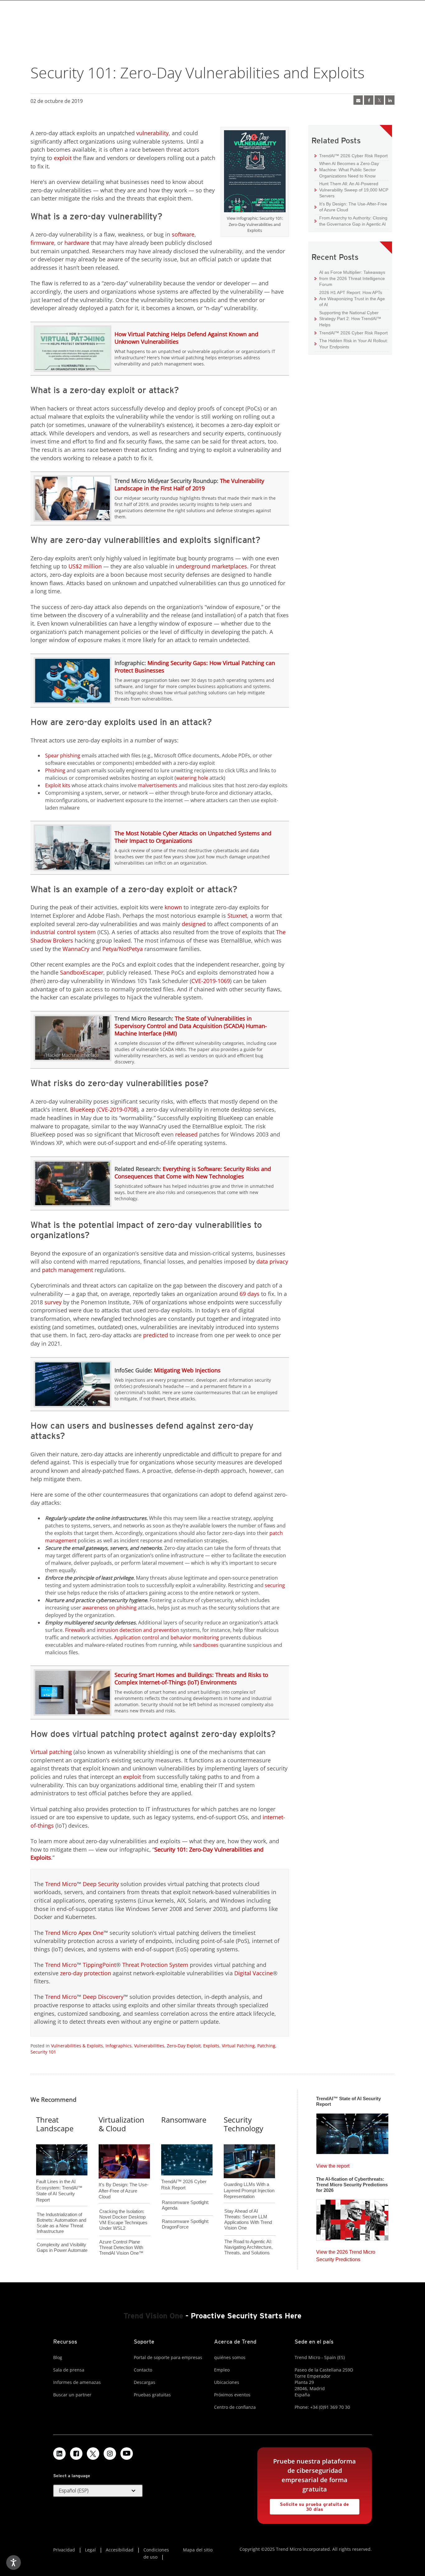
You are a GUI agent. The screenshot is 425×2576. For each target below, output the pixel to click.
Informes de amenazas (77, 2382)
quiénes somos (230, 2357)
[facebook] (369, 100)
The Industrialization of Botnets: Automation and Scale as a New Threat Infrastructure (61, 2223)
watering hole (192, 778)
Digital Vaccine (254, 1973)
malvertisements (158, 785)
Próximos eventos (232, 2395)
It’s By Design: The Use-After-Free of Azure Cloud (351, 207)
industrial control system (63, 932)
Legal (90, 2550)
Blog (58, 2357)
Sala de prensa (69, 2370)
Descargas (145, 2382)
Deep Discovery (103, 1997)
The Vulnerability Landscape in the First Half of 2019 (189, 484)
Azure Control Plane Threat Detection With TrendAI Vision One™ (121, 2247)
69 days (250, 1294)
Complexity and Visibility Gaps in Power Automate (62, 2247)
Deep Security (101, 1884)
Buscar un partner (72, 2395)
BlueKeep (82, 1109)
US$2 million (85, 566)
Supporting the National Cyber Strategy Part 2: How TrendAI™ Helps (348, 319)
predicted (156, 1335)
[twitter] (379, 100)
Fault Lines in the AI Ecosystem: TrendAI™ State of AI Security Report (59, 2180)
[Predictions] (352, 2218)
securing (275, 1585)
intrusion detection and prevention (138, 1630)
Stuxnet (237, 916)
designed (194, 924)
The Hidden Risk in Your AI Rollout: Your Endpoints (351, 344)
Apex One (91, 1933)
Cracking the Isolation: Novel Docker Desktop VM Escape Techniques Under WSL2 (123, 2220)
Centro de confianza (235, 2407)
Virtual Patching (238, 2046)
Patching (266, 2046)
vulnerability (152, 133)
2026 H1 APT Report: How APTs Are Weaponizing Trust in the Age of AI (350, 298)
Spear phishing (63, 755)
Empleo (222, 2370)
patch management (68, 1270)
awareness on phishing (110, 1608)
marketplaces (229, 566)
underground (193, 566)
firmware (42, 243)
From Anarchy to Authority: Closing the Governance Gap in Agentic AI (351, 221)
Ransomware (184, 2120)
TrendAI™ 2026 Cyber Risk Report (353, 156)
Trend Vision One (153, 2316)
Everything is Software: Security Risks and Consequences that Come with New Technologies (193, 1173)
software (183, 234)
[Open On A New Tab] (255, 172)
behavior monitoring (195, 1637)
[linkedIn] (390, 100)
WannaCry (76, 949)
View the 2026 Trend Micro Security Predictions (346, 2254)
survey (53, 1302)
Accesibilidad (120, 2550)
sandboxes (206, 1645)
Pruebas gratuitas (152, 2395)
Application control (137, 1637)
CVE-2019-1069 (211, 981)
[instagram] (110, 2454)
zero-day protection (86, 1973)
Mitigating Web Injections (187, 1370)
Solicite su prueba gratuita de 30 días (309, 2505)
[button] (98, 2491)
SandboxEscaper (82, 972)
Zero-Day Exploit (184, 2046)
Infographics (119, 2046)
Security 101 (43, 2052)
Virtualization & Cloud (121, 2124)
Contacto (143, 2370)
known (173, 907)
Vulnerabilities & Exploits (77, 2046)
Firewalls (75, 1630)
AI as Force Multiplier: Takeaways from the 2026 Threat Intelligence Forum (350, 278)
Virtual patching (51, 1752)
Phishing (55, 770)
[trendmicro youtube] (127, 2454)
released (186, 1134)
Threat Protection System (155, 1965)
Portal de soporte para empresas (168, 2357)
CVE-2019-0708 (117, 1109)
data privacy (272, 1261)
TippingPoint (99, 1965)
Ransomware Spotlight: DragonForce (185, 2224)
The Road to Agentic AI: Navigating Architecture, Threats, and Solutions (248, 2247)
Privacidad (64, 2550)
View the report (333, 2164)
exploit (63, 158)
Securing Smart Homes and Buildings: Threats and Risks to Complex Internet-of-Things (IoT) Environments (191, 1678)
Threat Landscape (55, 2124)
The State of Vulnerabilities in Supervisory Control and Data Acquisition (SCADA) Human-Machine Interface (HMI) (191, 1026)
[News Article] (358, 100)
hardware (77, 243)
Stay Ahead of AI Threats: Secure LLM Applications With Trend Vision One (248, 2219)
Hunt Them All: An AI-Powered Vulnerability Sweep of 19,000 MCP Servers (351, 190)
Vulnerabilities (149, 2046)
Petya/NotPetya (123, 949)
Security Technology (243, 2124)
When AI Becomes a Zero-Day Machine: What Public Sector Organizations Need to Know (347, 169)
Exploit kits (58, 785)
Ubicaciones (227, 2382)
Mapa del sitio (198, 2550)
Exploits (211, 2046)
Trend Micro (61, 1884)
